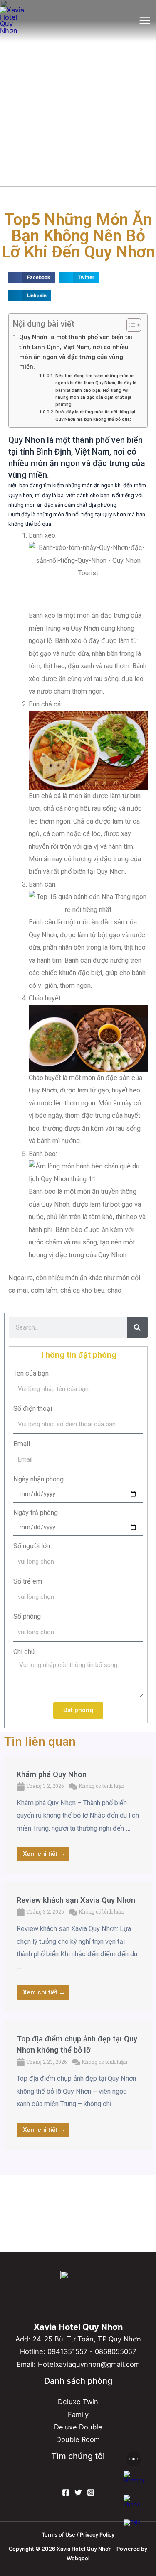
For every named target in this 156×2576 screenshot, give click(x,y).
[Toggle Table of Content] (130, 325)
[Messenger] (134, 2481)
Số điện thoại (33, 1409)
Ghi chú (24, 1652)
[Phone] (134, 2505)
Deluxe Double (78, 2427)
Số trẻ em (28, 1581)
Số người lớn (32, 1546)
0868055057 (115, 2351)
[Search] (137, 1327)
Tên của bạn (31, 1373)
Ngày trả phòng (36, 1513)
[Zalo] (134, 2529)
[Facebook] (66, 2493)
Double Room (78, 2439)
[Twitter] (78, 2493)
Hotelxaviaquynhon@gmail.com (89, 2364)
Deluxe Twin (78, 2402)
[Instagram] (91, 2493)
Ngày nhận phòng (38, 1479)
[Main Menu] (145, 21)
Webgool (78, 2558)
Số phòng (27, 1617)
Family (78, 2415)
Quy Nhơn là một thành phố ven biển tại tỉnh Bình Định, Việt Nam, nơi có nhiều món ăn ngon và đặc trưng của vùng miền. (76, 352)
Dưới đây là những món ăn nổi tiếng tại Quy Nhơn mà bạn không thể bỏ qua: (95, 415)
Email (22, 1444)
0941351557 (67, 2351)
